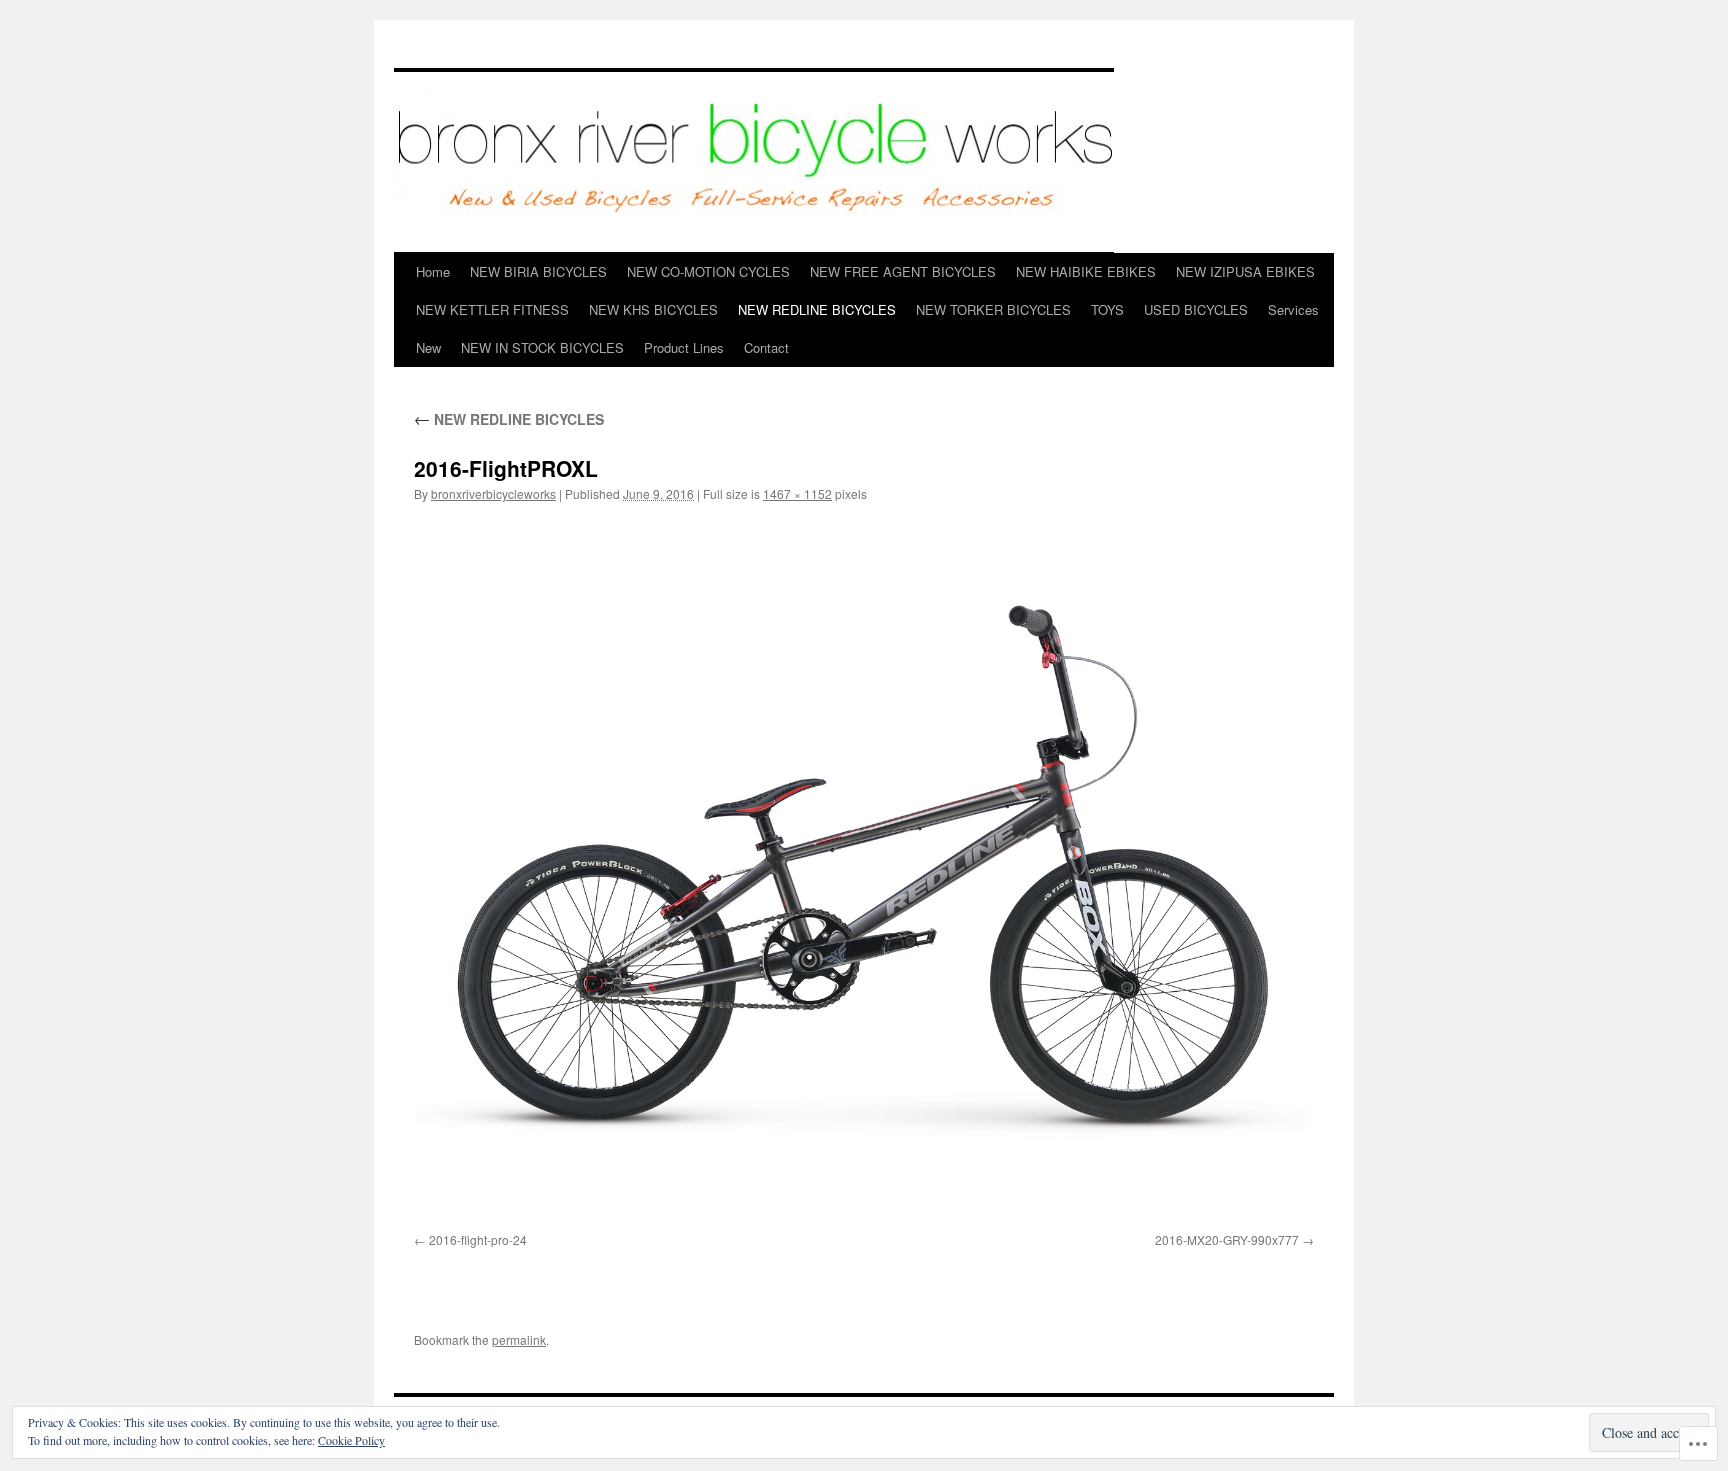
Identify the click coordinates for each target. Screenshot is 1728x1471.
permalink (519, 1339)
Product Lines (684, 347)
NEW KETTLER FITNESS (492, 309)
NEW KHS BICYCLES (653, 309)
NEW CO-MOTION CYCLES (708, 271)
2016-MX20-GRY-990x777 (1227, 1239)
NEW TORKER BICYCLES (993, 309)
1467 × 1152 (797, 493)
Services (1293, 309)
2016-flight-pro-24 (478, 1239)
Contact (766, 347)
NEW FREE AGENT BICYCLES (903, 271)
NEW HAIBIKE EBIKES (1086, 271)
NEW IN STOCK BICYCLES (542, 347)
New (428, 347)
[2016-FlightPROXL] (864, 871)
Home (433, 271)
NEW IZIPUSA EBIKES (1245, 271)
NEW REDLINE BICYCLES (817, 309)
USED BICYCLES (1196, 309)
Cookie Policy (351, 1440)
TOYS (1107, 309)
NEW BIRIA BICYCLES (538, 271)
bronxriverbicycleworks (493, 493)
